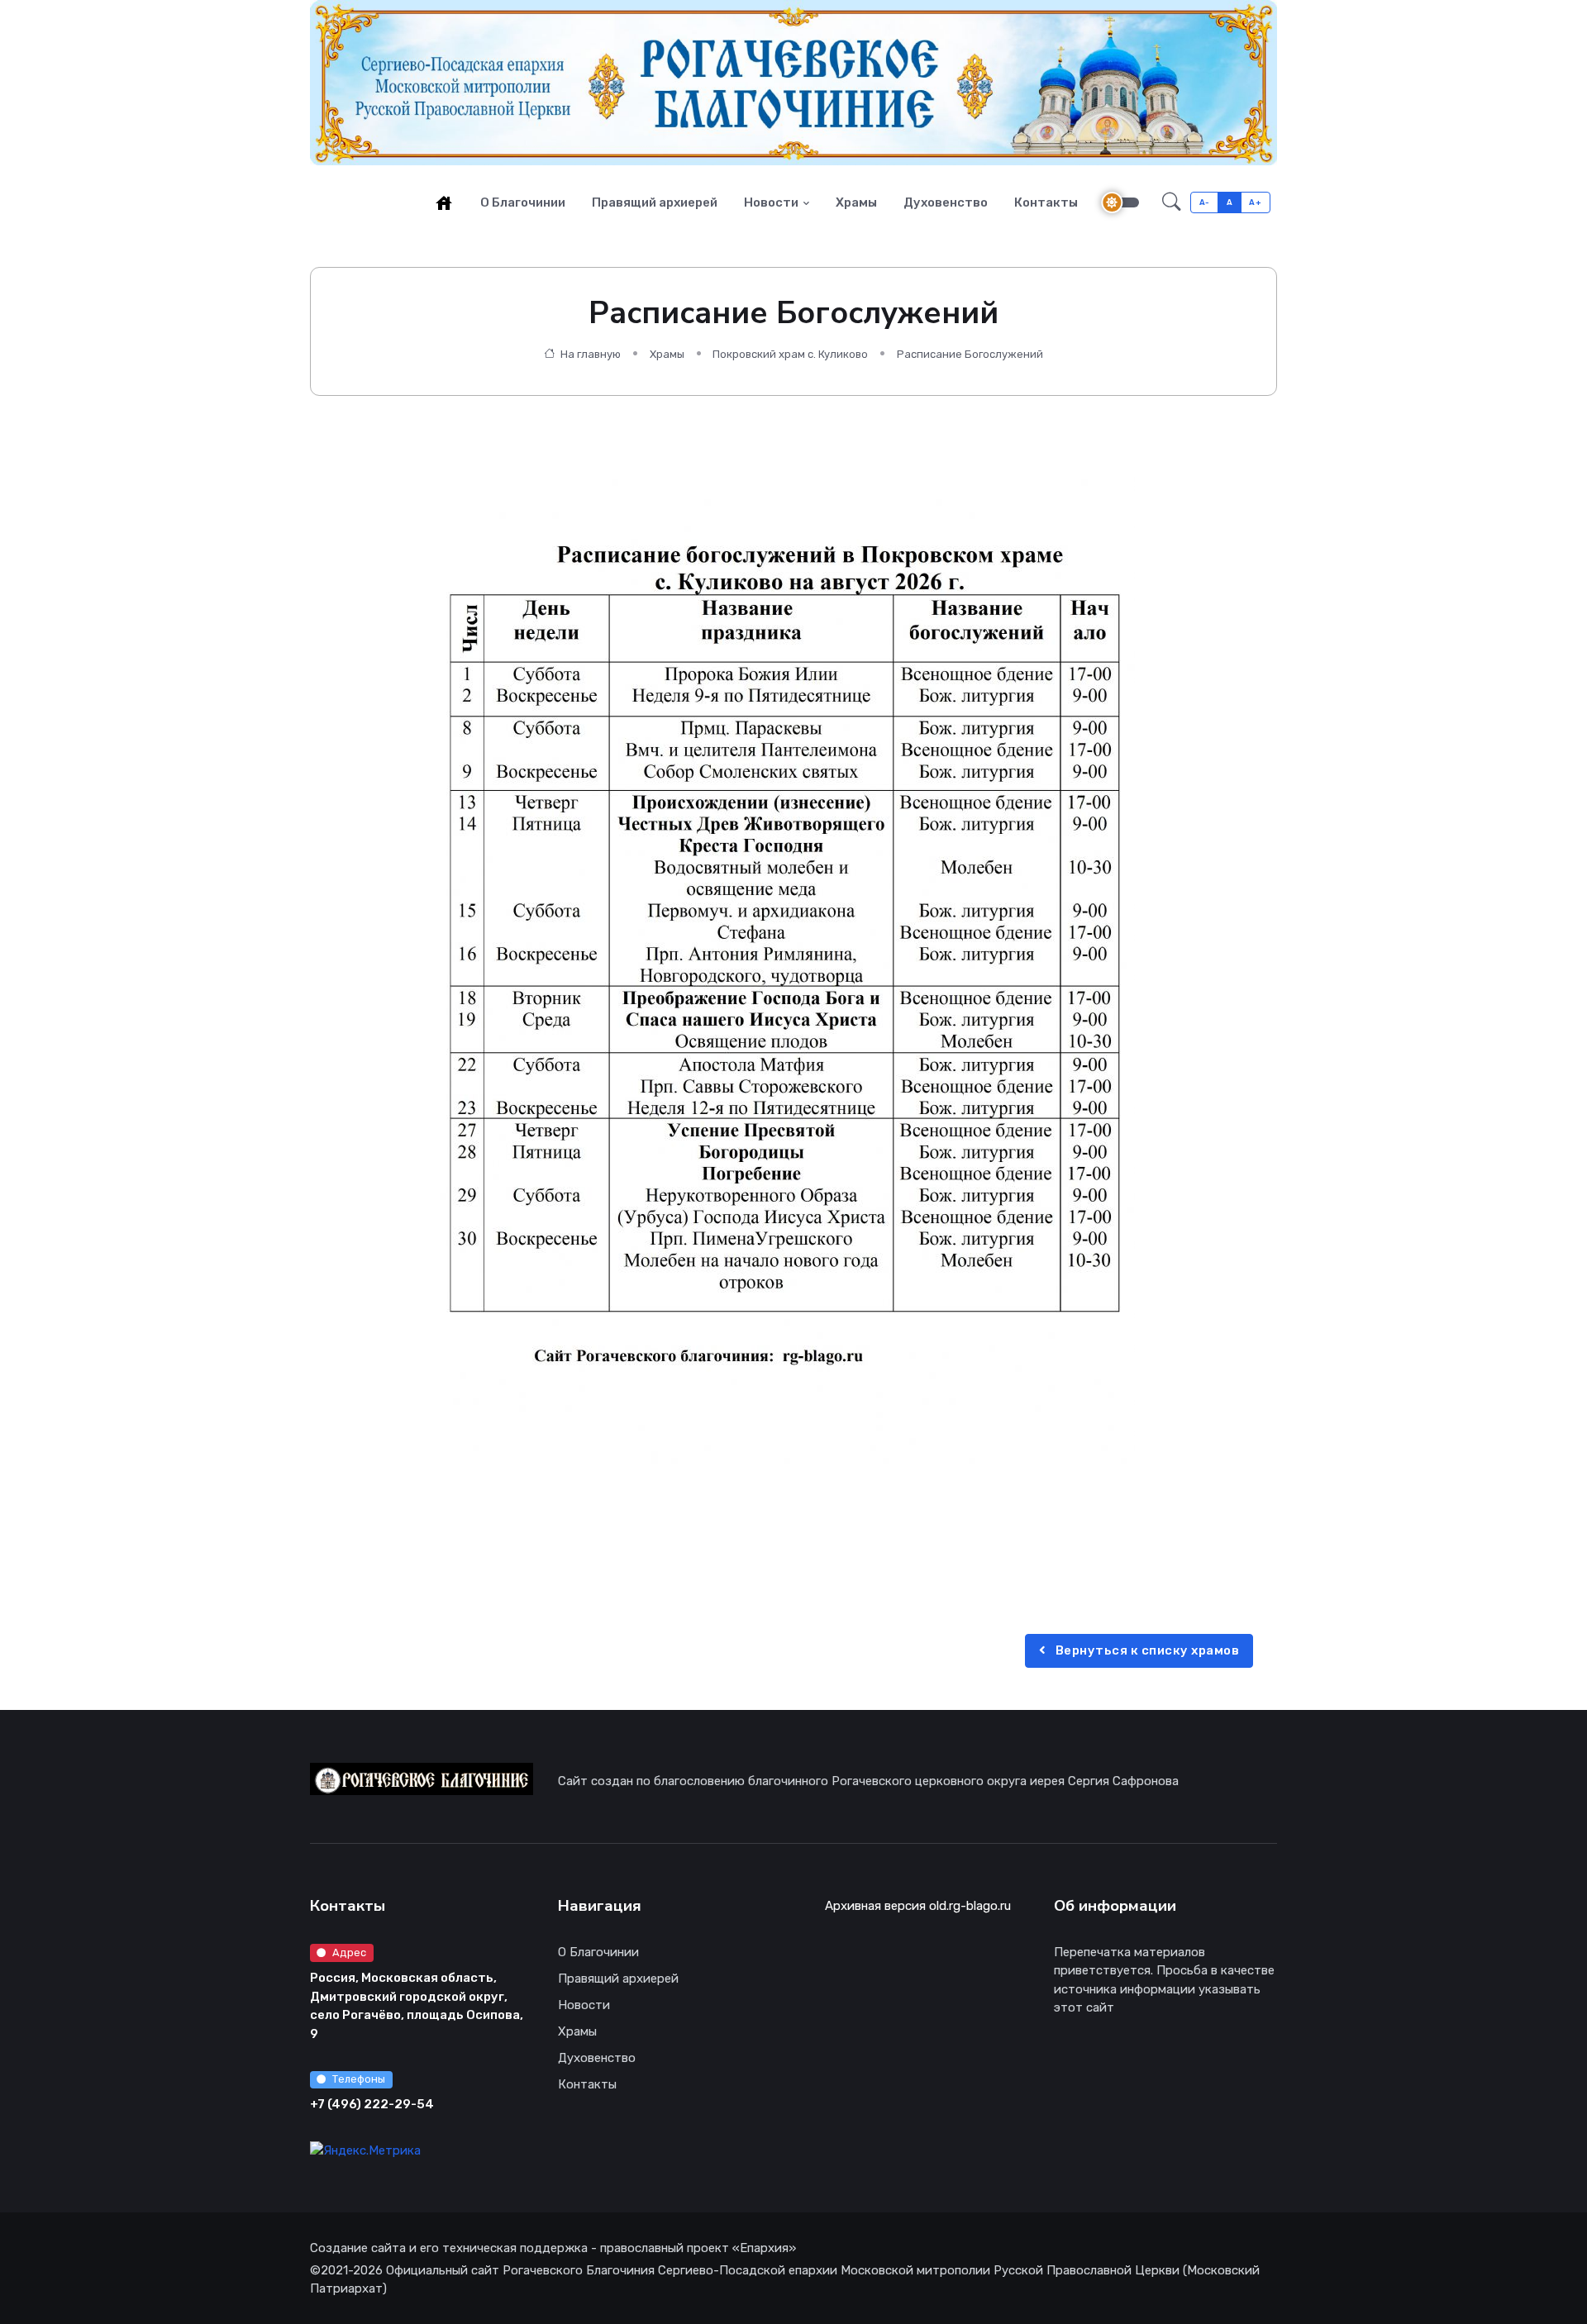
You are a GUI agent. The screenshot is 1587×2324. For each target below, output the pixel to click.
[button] (1172, 202)
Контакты (1046, 202)
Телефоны (359, 2079)
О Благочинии (523, 202)
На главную (589, 354)
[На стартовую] (444, 202)
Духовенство (946, 202)
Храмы (856, 202)
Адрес (349, 1953)
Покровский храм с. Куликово (790, 354)
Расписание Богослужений (970, 354)
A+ (1255, 202)
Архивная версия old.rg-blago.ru (918, 1906)
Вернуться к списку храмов (1146, 1650)
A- (1205, 202)
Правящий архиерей (655, 202)
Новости (771, 202)
